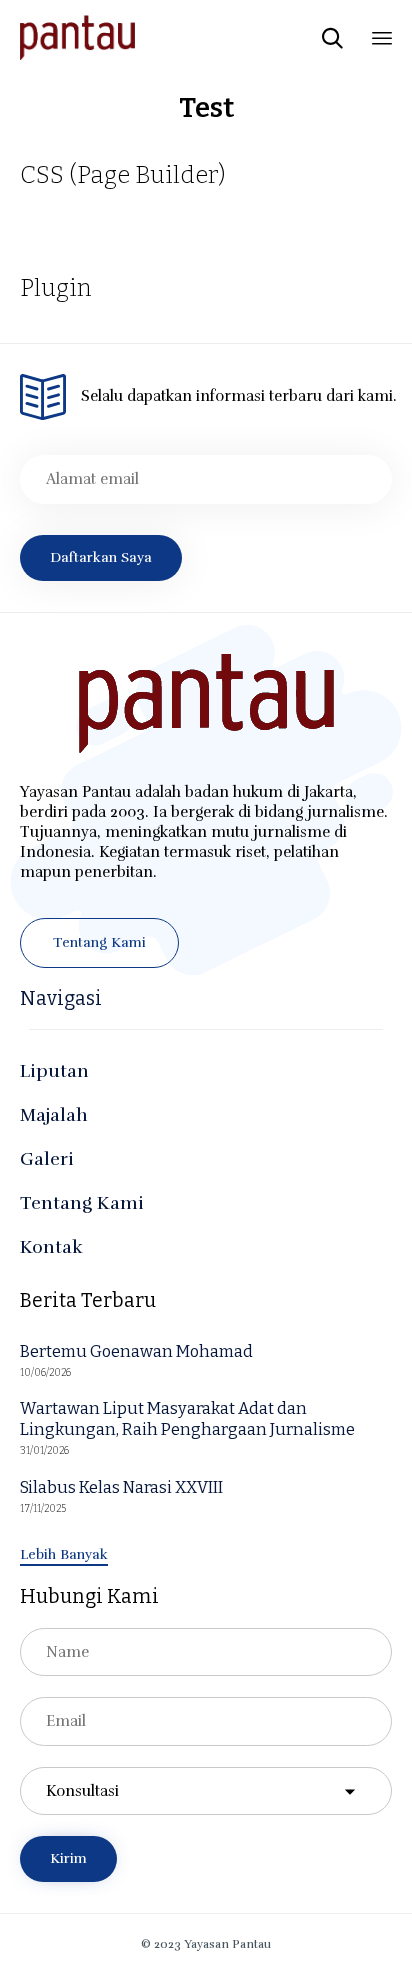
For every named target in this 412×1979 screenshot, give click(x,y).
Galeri (47, 1159)
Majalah (54, 1115)
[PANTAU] (77, 37)
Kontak (51, 1247)
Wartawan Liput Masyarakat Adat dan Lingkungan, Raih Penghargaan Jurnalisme (187, 1419)
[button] (99, 943)
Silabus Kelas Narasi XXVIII (121, 1487)
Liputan (54, 1071)
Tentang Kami (82, 1203)
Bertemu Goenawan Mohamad (136, 1351)
